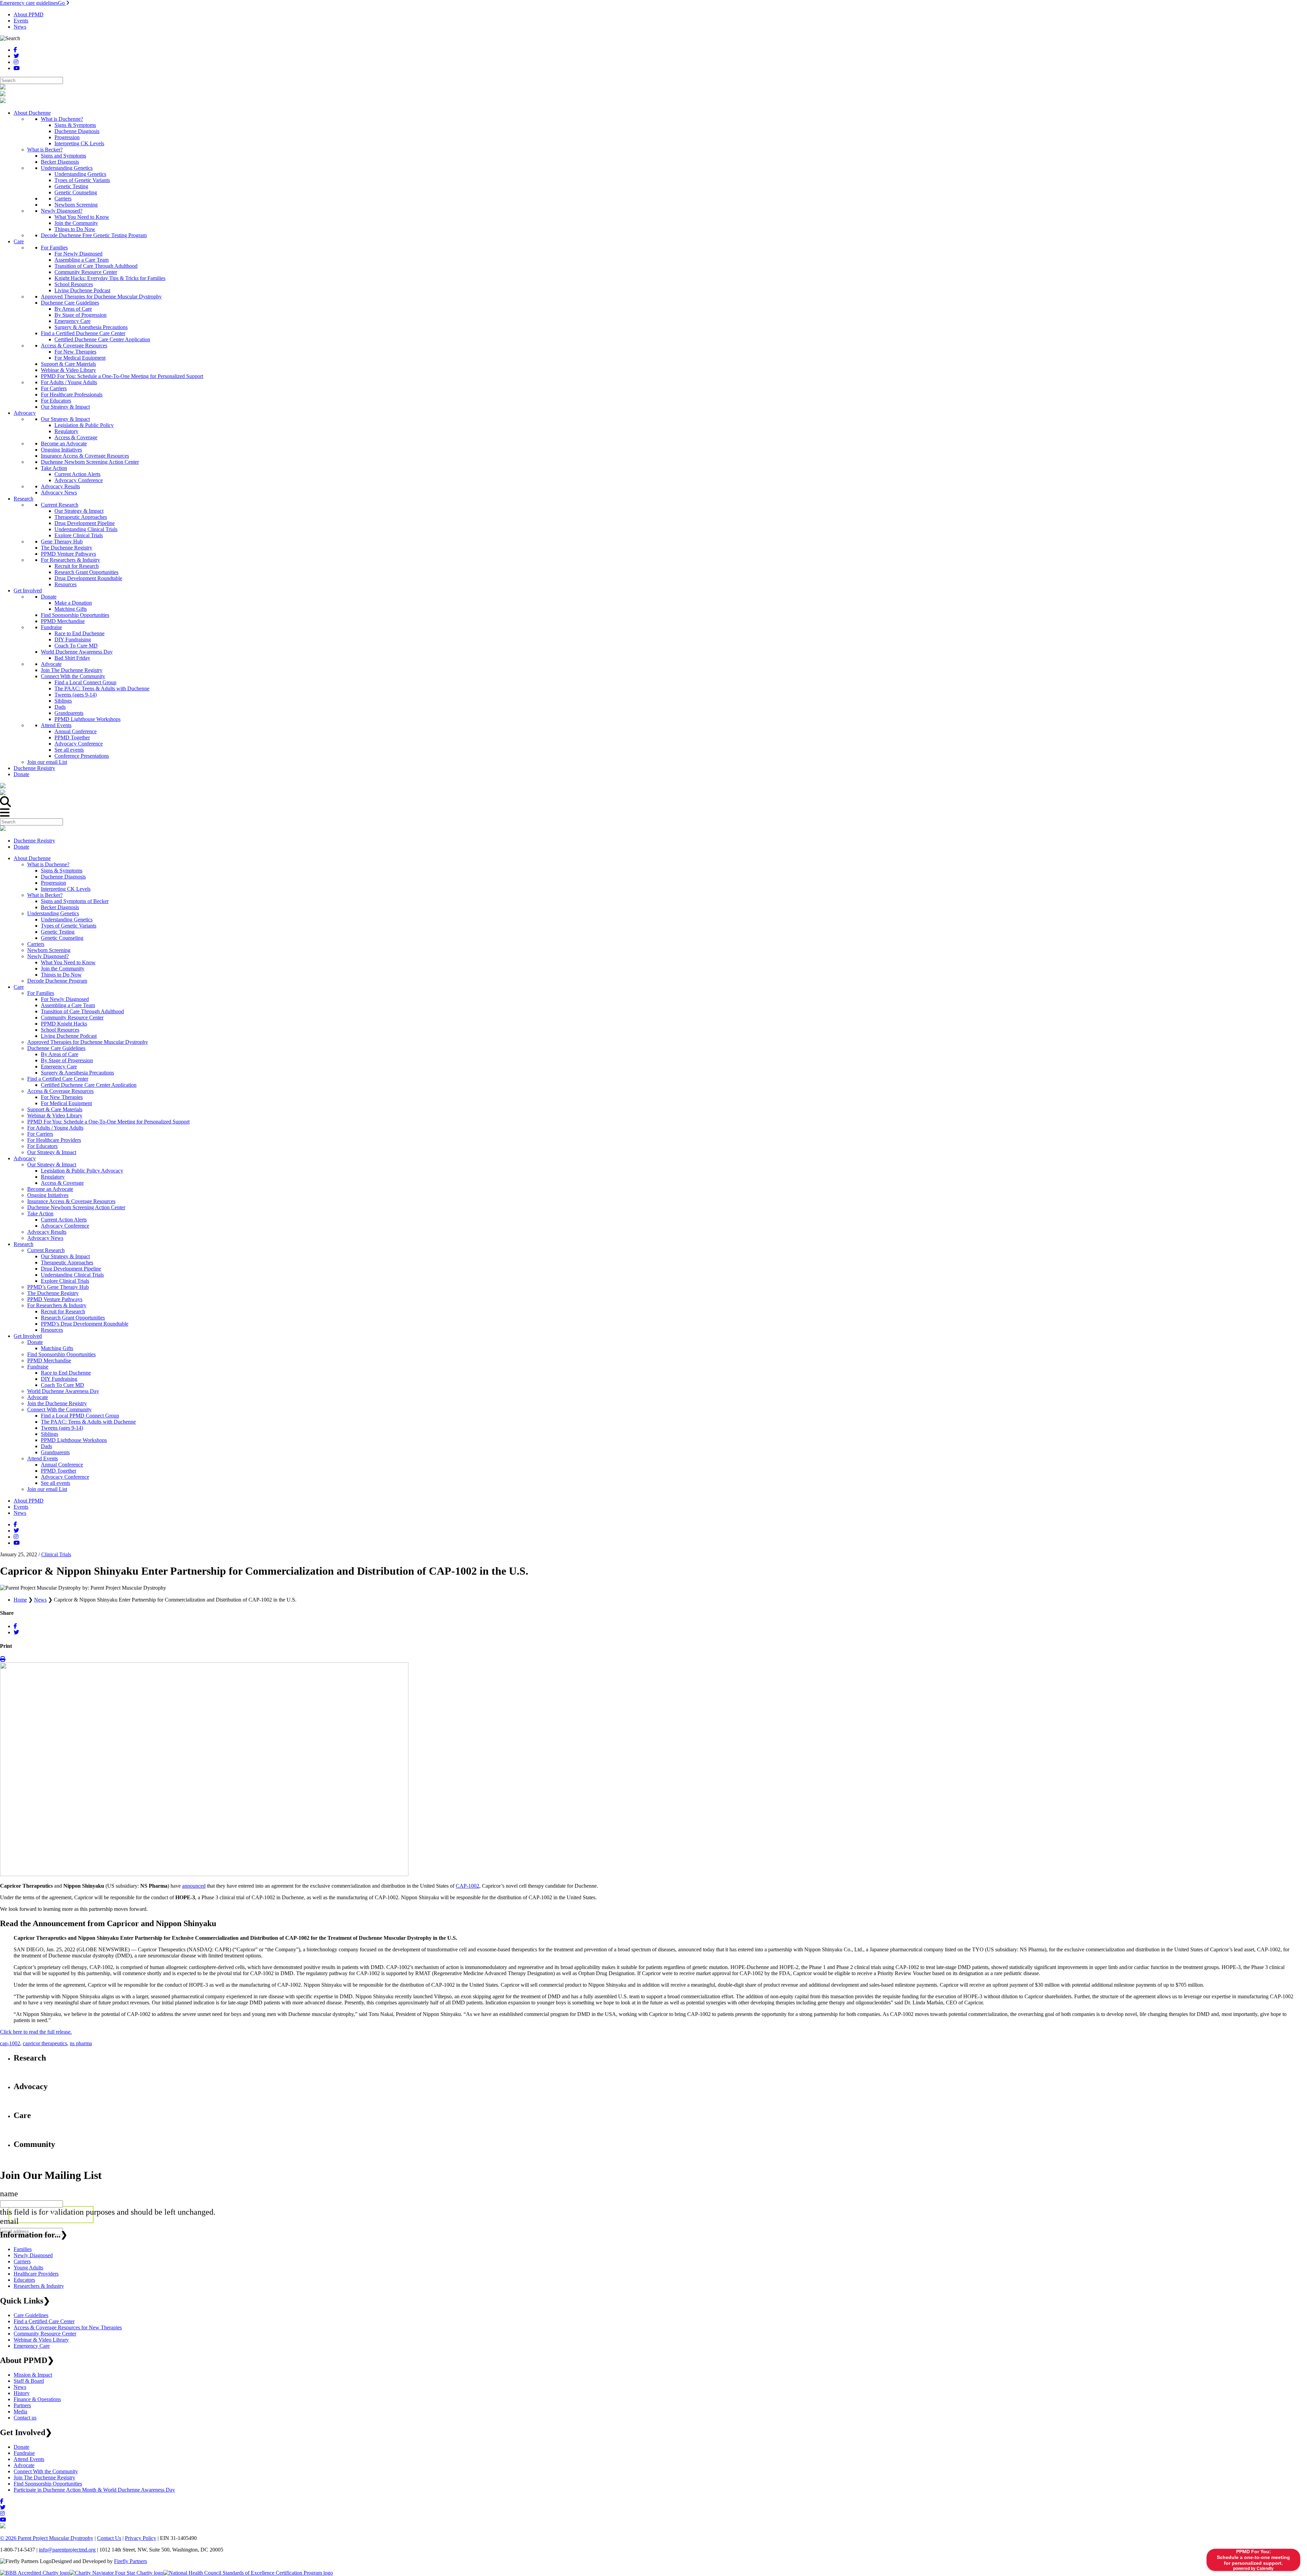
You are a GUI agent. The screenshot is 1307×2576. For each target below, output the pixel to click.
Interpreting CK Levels (66, 889)
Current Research (46, 1250)
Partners (22, 2405)
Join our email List (47, 1489)
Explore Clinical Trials (65, 1281)
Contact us (25, 2418)
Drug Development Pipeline (71, 1269)
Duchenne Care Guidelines (56, 1048)
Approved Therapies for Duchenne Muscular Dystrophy (88, 1042)
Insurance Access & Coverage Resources (71, 1201)
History (22, 2393)
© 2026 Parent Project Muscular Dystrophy (47, 2538)
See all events (55, 1483)
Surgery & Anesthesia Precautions (77, 1073)
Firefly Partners (131, 2561)
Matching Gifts (57, 1348)
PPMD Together (59, 1471)
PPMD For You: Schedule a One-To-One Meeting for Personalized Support (108, 1122)
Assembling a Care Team (68, 1005)
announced (194, 1886)
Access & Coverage (62, 1183)
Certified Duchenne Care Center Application (89, 1085)
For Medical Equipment (66, 1103)
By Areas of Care (60, 1054)
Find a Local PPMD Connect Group (80, 1416)
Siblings (50, 1434)
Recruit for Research (63, 1311)
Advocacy (25, 1158)
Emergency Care (59, 1067)
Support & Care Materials (55, 1109)
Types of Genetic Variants (69, 926)
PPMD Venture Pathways (55, 1299)
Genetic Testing (58, 932)
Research (23, 1244)
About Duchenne (32, 858)
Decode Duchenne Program (57, 981)
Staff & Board (29, 2381)
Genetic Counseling (62, 938)
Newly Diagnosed (33, 2255)
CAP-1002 (467, 1886)
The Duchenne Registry (53, 1293)
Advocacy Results (47, 1232)
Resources (52, 1330)
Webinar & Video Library (55, 1115)
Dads (46, 1446)
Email (9, 2221)
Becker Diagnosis (60, 907)
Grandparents (55, 1452)
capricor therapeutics (45, 2043)
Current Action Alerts (64, 1220)
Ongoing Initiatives (48, 1195)
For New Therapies (62, 1097)
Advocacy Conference (65, 1226)
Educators (24, 2280)
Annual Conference (62, 1465)
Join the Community (63, 969)
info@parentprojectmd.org (67, 2550)
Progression (53, 883)
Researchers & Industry (39, 2286)
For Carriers (40, 1134)
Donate (21, 847)
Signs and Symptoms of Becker (75, 901)
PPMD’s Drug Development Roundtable (85, 1324)
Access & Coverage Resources (60, 1091)
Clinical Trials (56, 1554)
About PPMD (29, 14)
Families (23, 2249)
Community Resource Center (72, 1018)
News (20, 27)
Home (20, 1600)
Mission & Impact (33, 2375)
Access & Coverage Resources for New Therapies (68, 2327)
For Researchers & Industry (57, 1305)
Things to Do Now (61, 975)
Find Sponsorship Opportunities (61, 1354)
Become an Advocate (50, 1189)
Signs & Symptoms (62, 871)
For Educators (42, 1146)
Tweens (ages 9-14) (62, 1428)
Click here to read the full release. (36, 2032)
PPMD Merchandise (49, 1360)
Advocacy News (45, 1238)
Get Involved (28, 1336)
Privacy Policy (141, 2538)
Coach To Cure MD (62, 1385)
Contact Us (109, 2538)
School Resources (60, 1030)
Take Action (40, 1213)
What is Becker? (45, 895)
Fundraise (38, 1367)
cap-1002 (10, 2043)
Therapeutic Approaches (67, 1262)
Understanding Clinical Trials (72, 1275)
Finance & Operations (37, 2399)
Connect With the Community (59, 1409)
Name (9, 2194)
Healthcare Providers (36, 2274)
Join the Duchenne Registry (57, 1403)
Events (21, 21)
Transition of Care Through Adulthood (82, 1011)
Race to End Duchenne (66, 1373)
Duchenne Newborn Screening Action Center (76, 1207)
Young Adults (28, 2268)
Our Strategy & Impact (52, 1152)
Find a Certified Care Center (58, 1079)
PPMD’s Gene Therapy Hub (58, 1287)
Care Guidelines (31, 2315)
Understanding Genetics (53, 913)
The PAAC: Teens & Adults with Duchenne (88, 1422)
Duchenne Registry (34, 841)
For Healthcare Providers (54, 1140)
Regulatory (53, 1177)
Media (20, 2411)
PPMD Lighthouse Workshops (74, 1440)
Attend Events (43, 1458)
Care (19, 987)
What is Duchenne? (48, 864)
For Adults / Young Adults (55, 1128)
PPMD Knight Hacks (64, 1024)
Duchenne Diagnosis (63, 877)
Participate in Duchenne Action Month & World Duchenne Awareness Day (94, 2490)
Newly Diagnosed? (48, 956)
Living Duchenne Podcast (69, 1036)
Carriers (36, 944)
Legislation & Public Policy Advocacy (82, 1171)
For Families (41, 993)
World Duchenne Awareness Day (63, 1391)
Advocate (38, 1397)
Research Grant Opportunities (73, 1318)
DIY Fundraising (59, 1379)
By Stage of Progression (67, 1060)
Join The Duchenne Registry (44, 2477)
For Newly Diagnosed (65, 999)
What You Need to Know (68, 962)
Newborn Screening (49, 950)
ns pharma (81, 2043)
